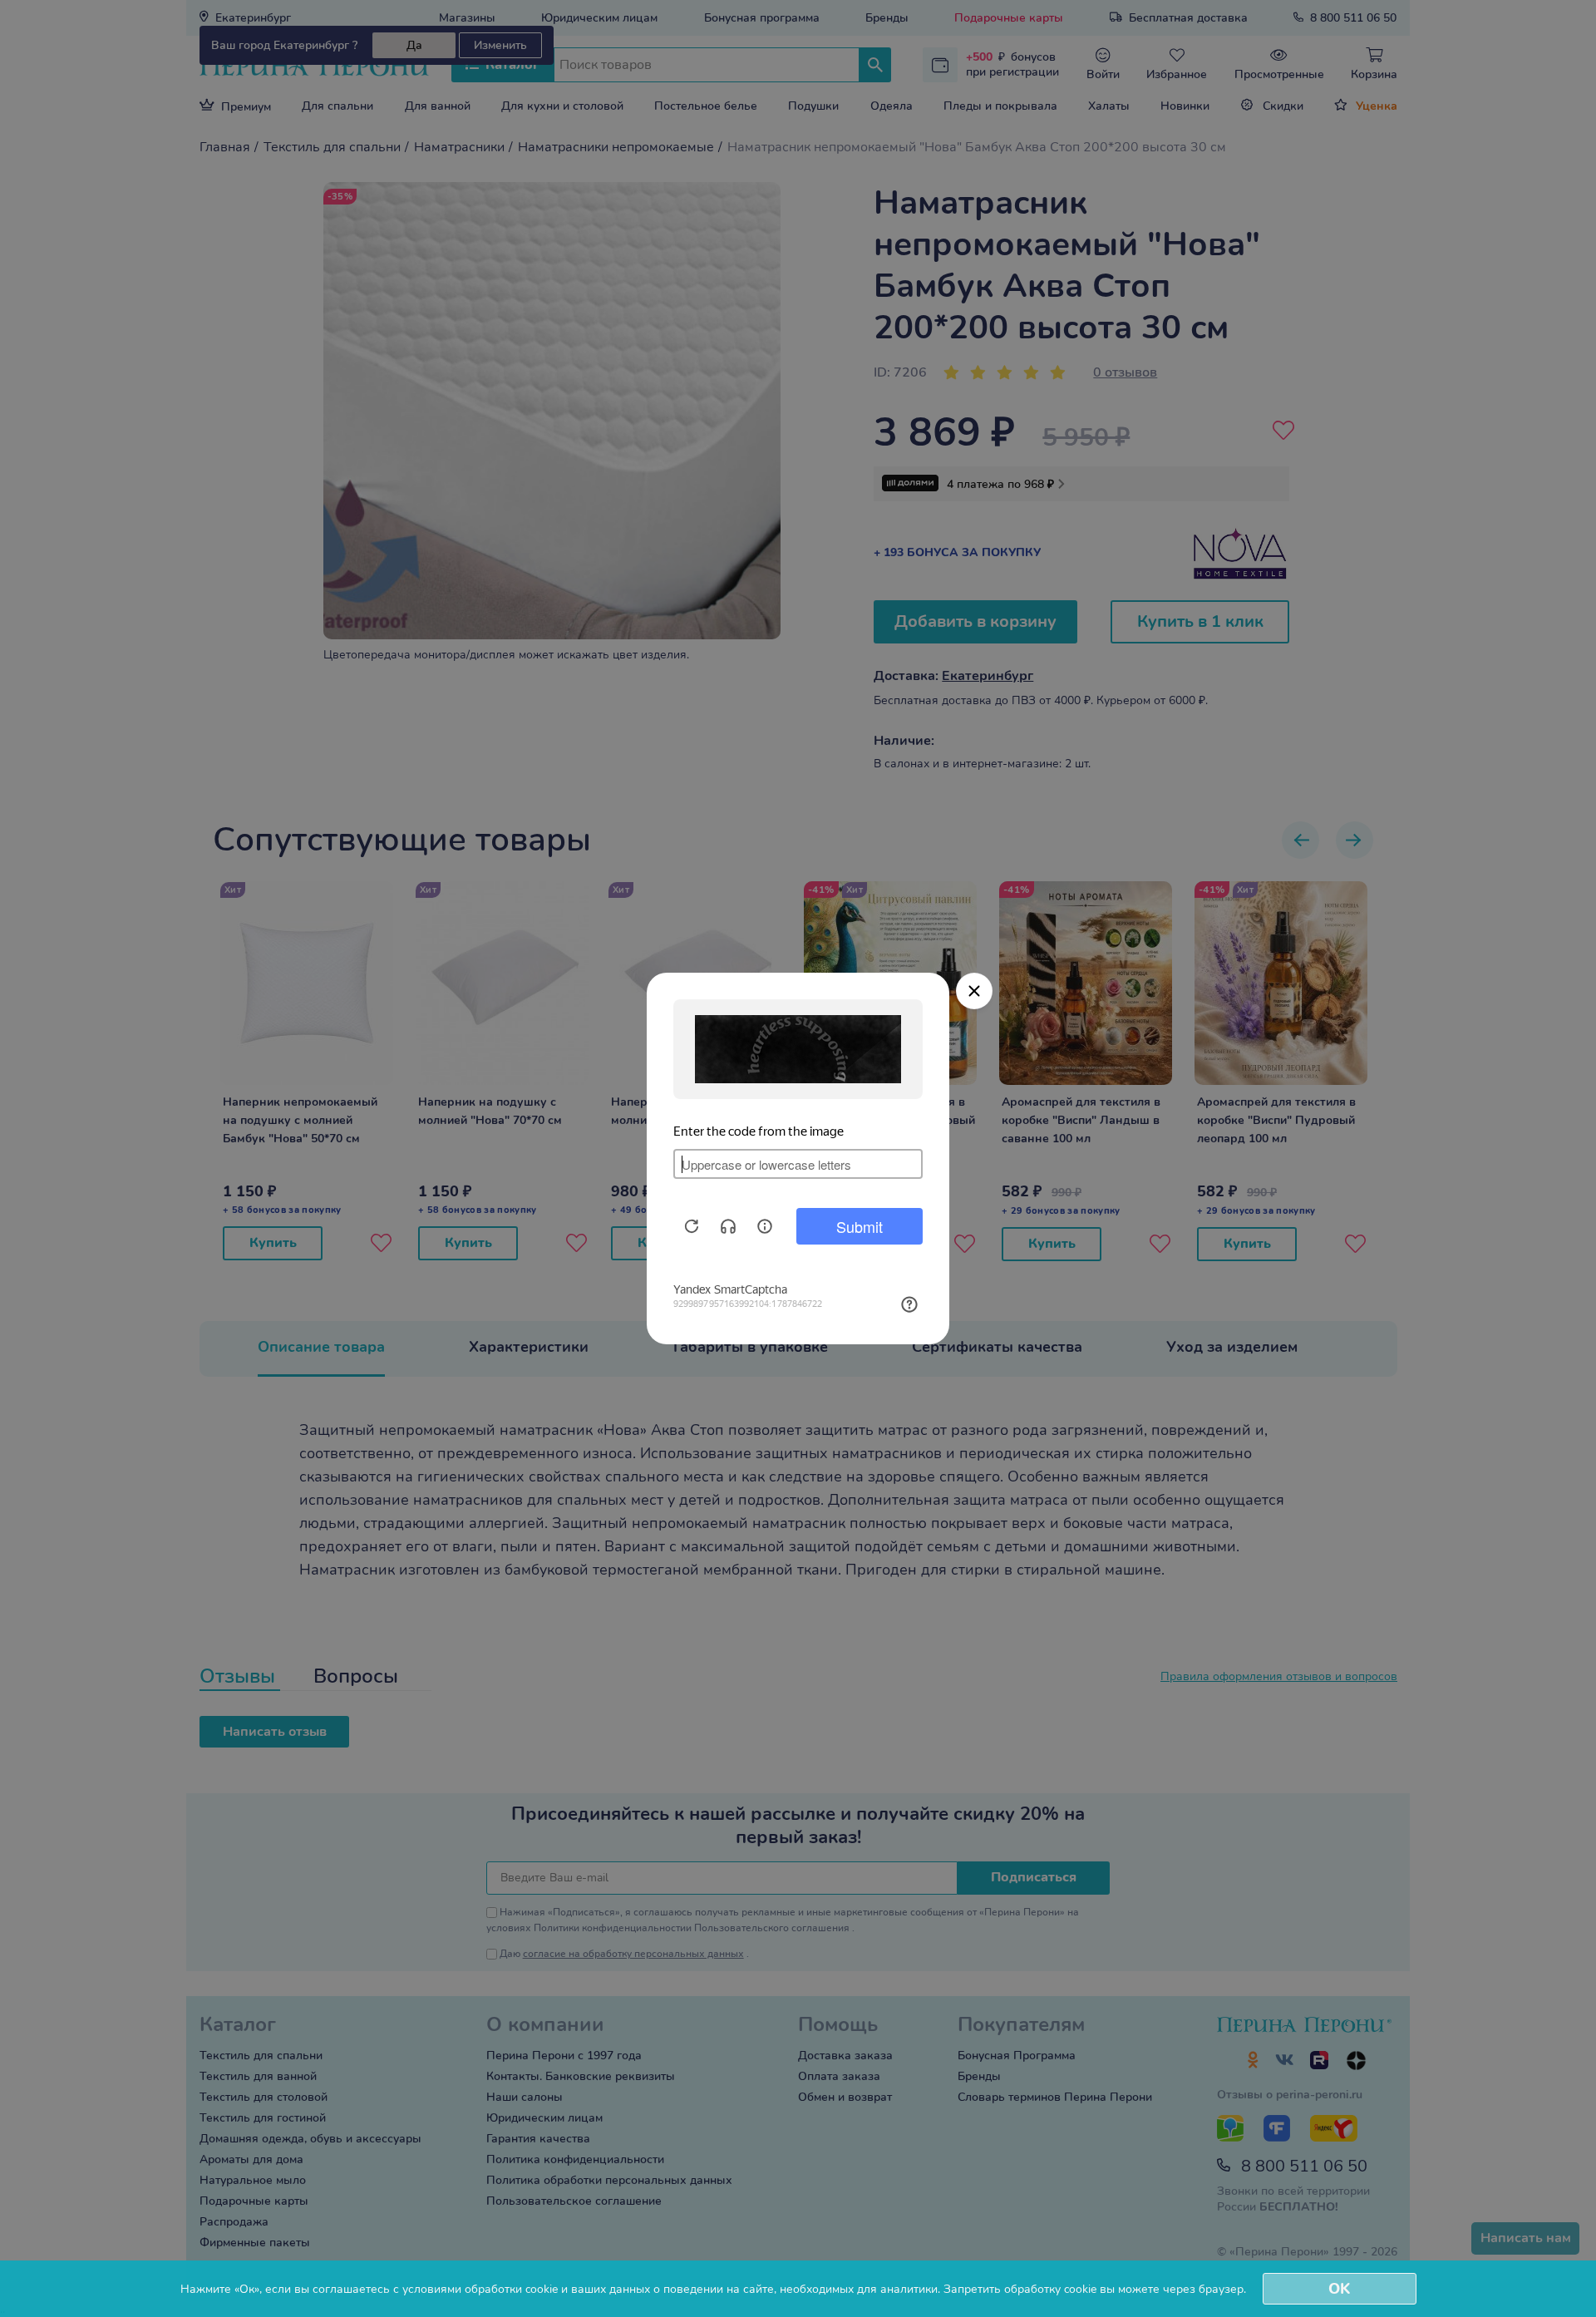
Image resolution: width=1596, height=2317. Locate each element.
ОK (1339, 2289)
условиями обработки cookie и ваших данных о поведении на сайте (588, 2289)
